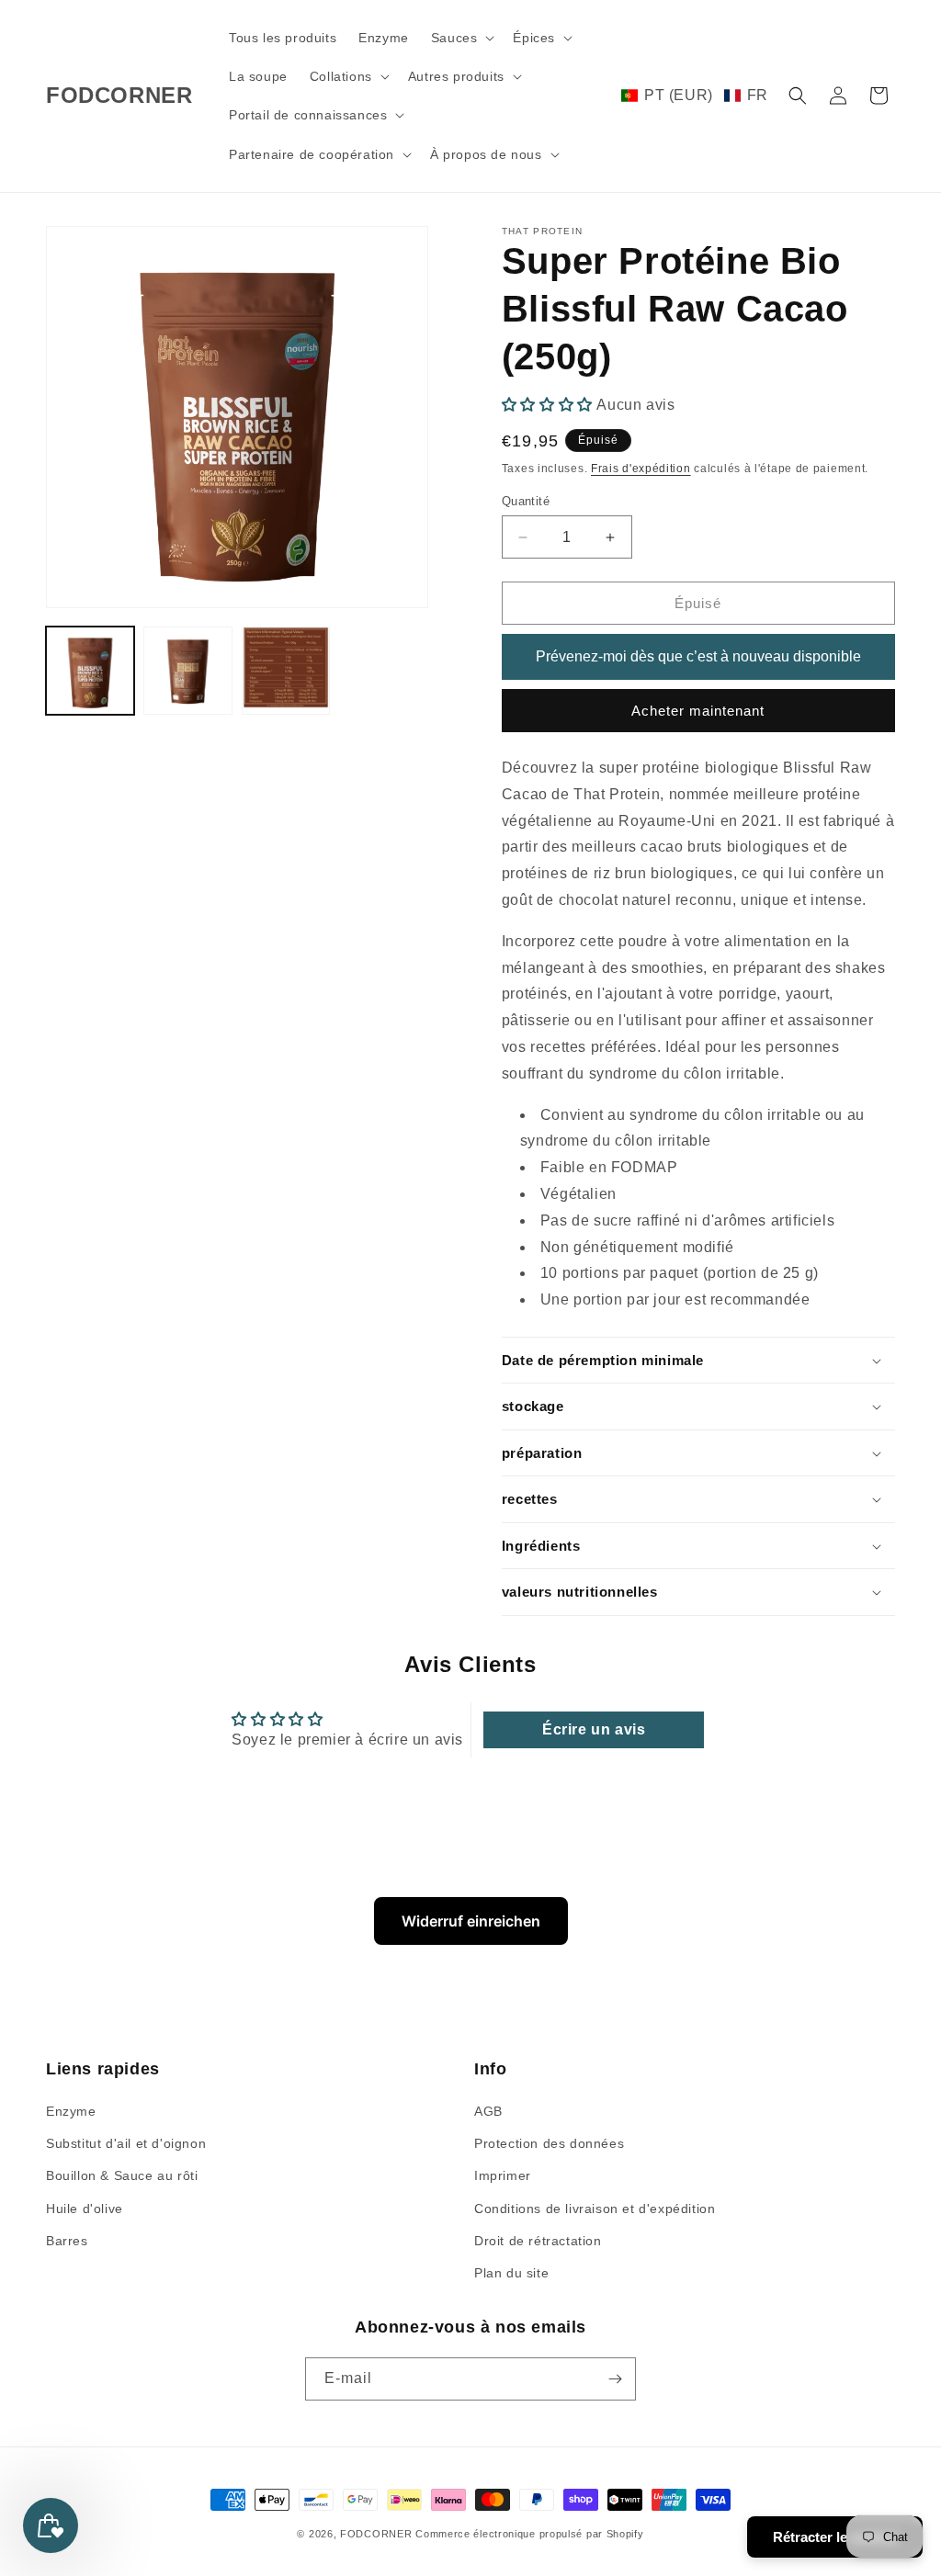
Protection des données (549, 2143)
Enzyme (71, 2111)
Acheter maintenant (698, 711)
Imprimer (503, 2175)
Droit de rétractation (538, 2241)
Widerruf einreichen (471, 1921)
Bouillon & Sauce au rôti (122, 2175)
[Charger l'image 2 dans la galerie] (187, 671)
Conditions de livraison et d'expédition (595, 2209)
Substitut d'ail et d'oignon (126, 2143)
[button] (461, 38)
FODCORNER (376, 2534)
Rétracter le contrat (835, 2537)
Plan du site (511, 2273)
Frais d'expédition (641, 469)
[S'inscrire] (615, 2379)
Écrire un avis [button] (594, 1729)
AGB (488, 2111)
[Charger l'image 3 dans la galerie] (286, 671)
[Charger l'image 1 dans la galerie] (90, 671)
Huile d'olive (85, 2209)
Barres (67, 2241)
